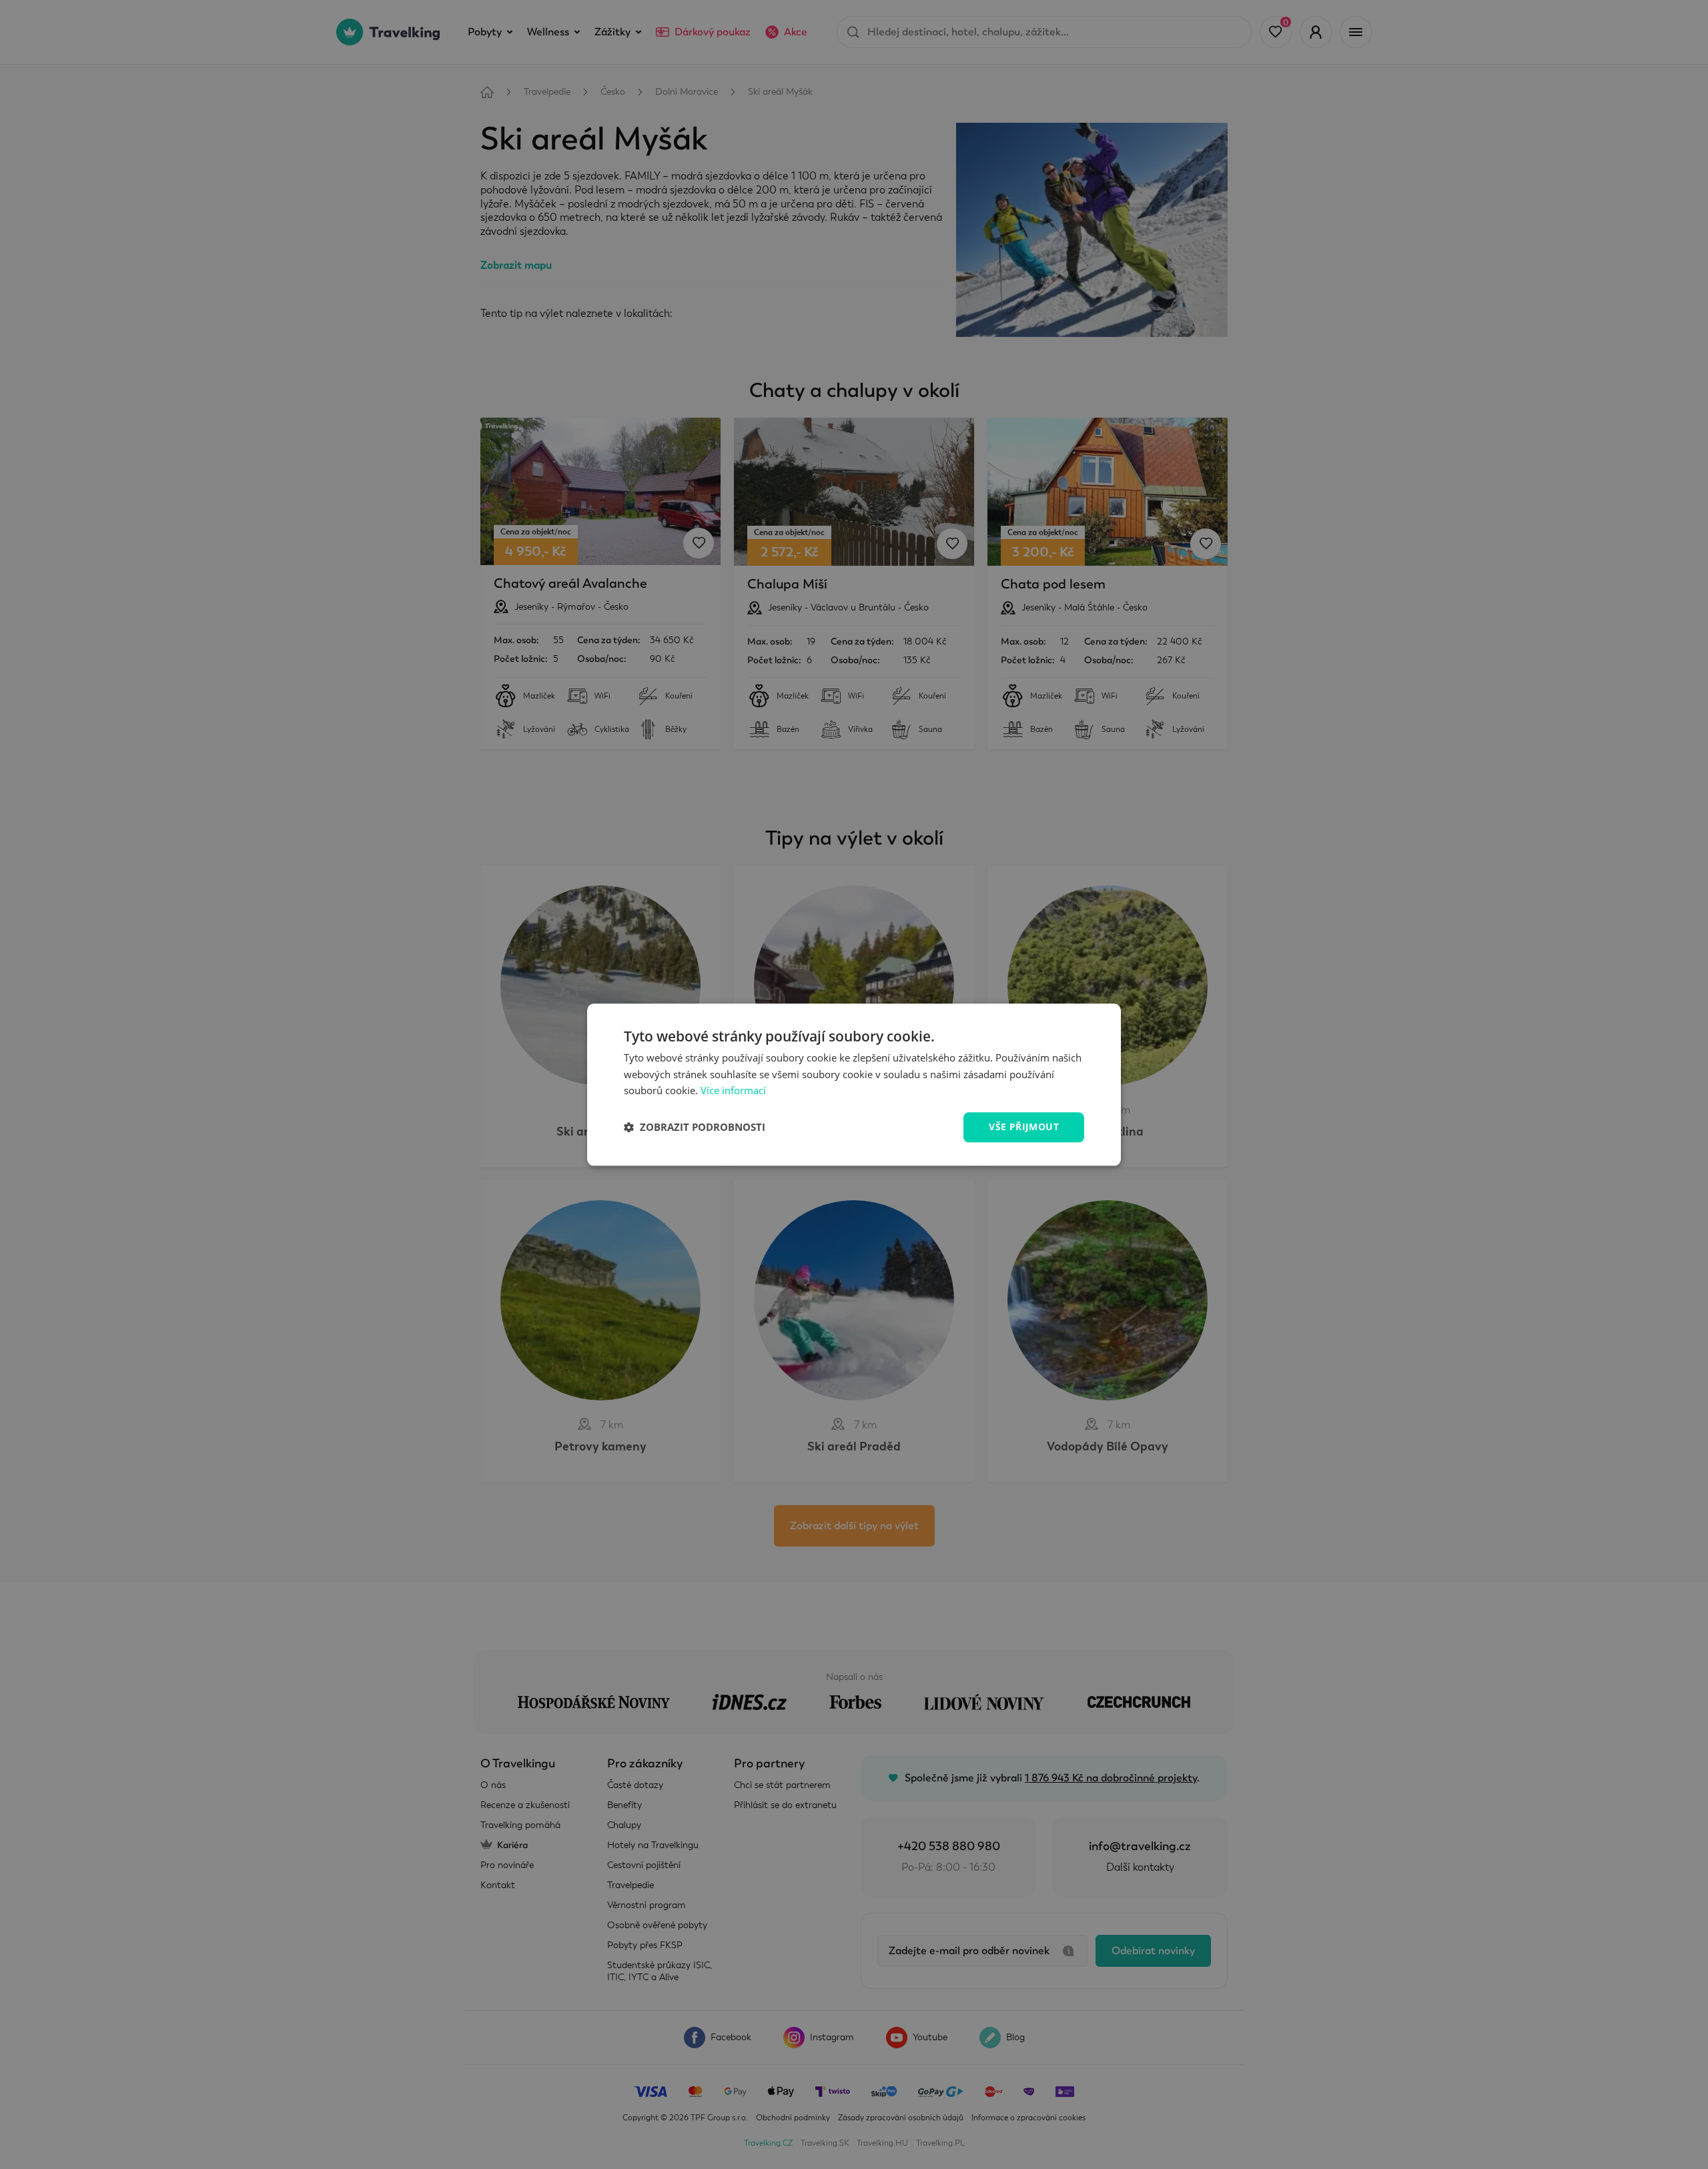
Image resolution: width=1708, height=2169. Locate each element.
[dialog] (854, 1084)
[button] (695, 1128)
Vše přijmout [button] (1024, 1127)
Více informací (733, 1091)
